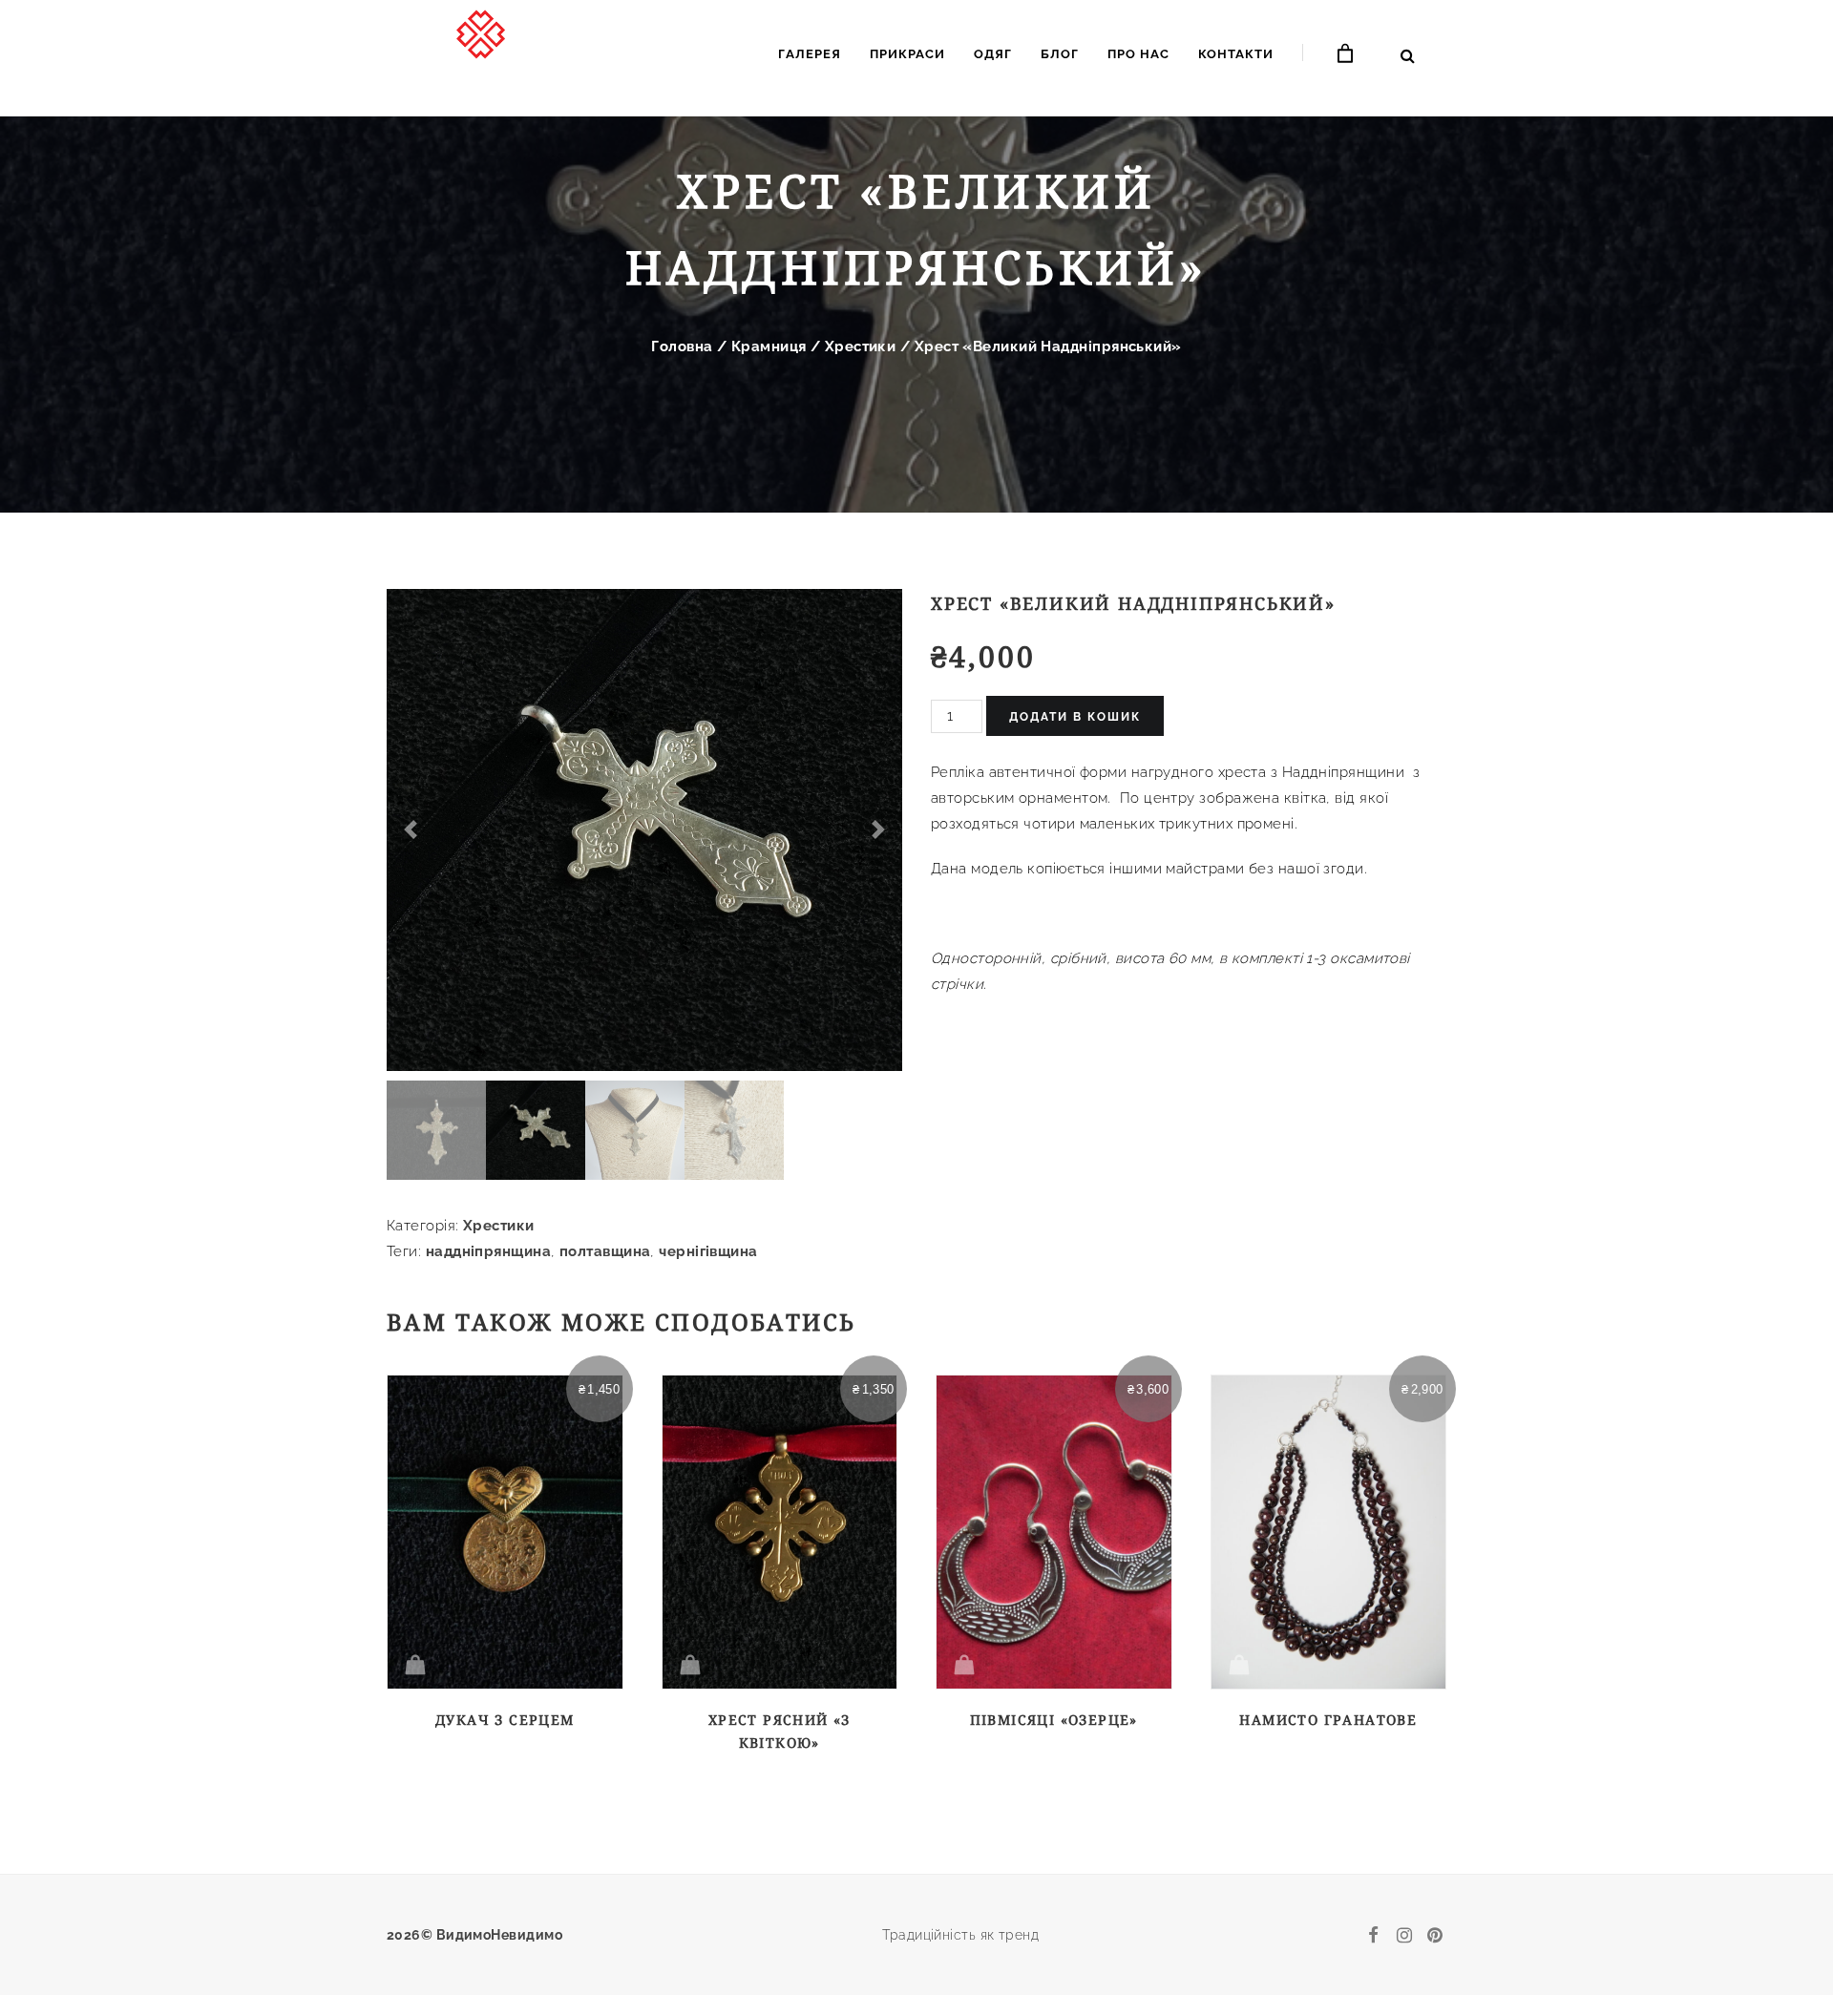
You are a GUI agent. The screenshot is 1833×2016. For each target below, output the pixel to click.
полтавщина (605, 1251)
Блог (1060, 54)
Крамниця (769, 346)
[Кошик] (1346, 54)
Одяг (993, 54)
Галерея (810, 54)
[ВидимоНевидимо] (482, 51)
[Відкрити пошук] (1408, 56)
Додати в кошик (1075, 717)
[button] (411, 830)
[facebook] (1374, 1935)
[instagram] (1404, 1935)
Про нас (1138, 54)
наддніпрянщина (488, 1251)
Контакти (1236, 54)
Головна (682, 346)
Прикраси (907, 54)
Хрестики (861, 346)
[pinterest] (1435, 1935)
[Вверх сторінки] (1788, 1913)
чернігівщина (708, 1251)
